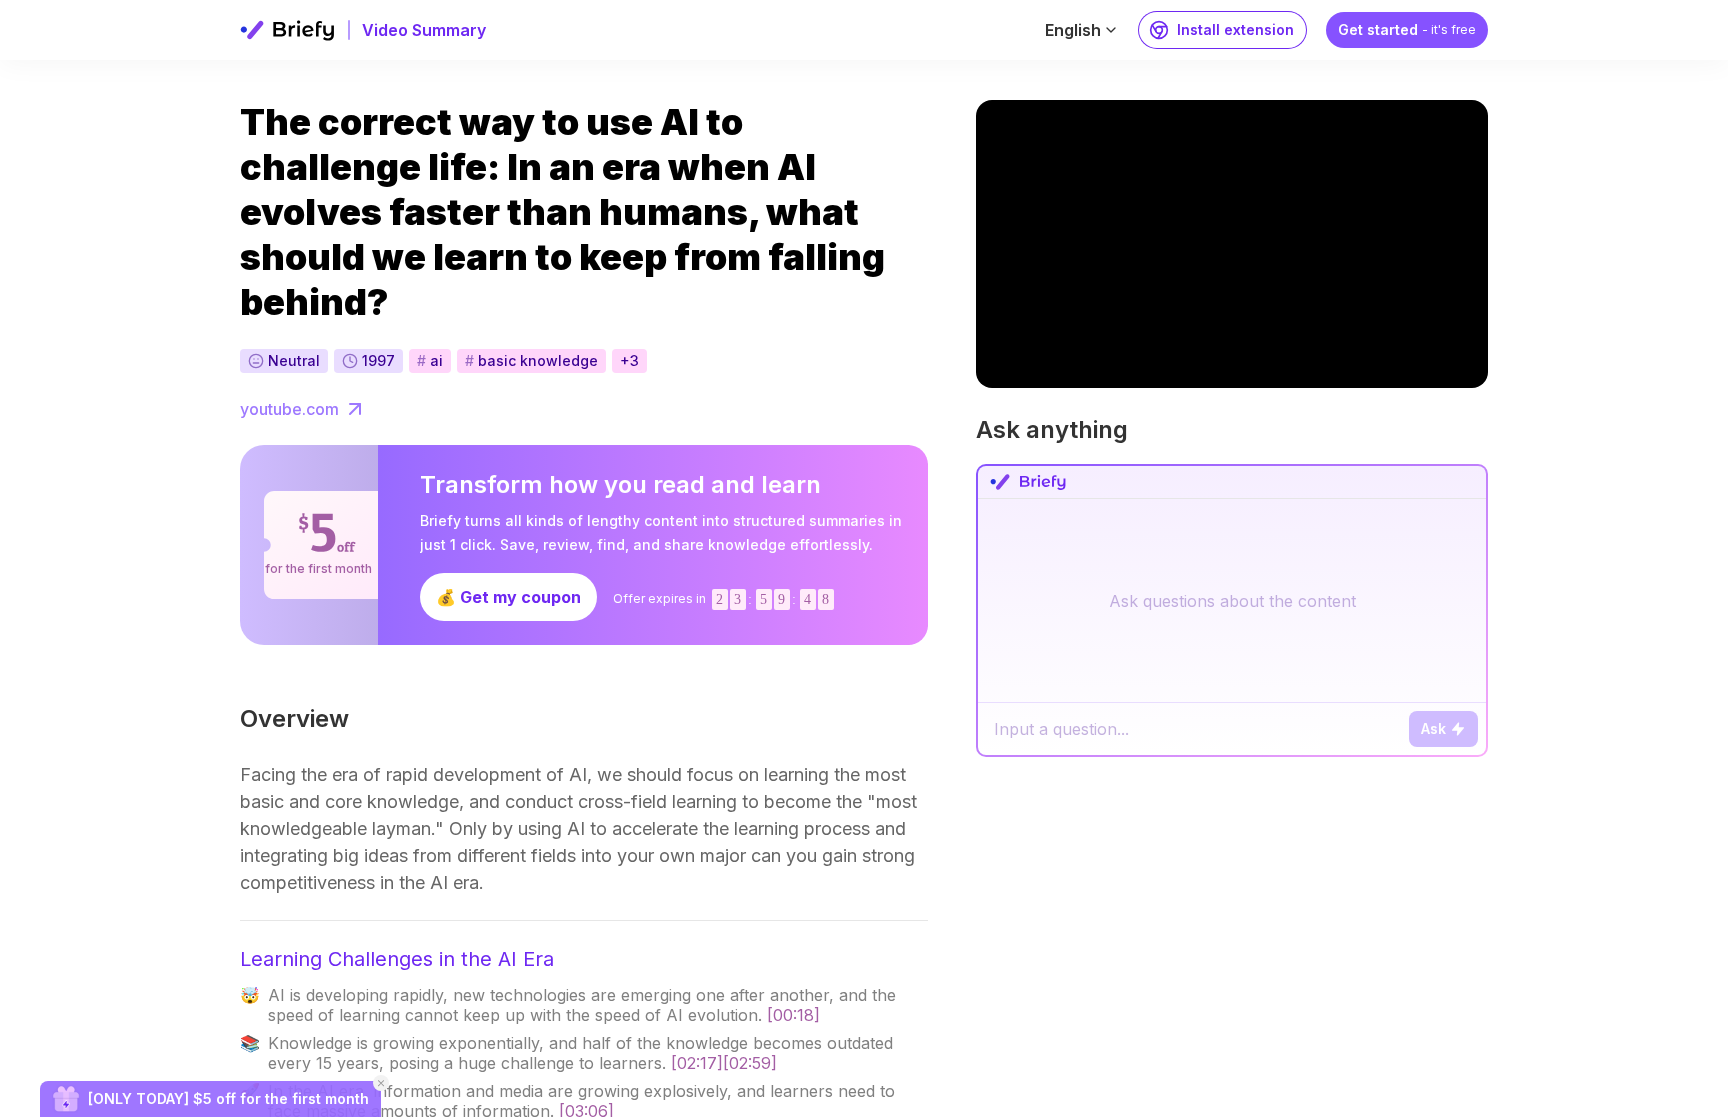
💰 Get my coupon (508, 597)
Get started (1407, 29)
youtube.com (289, 409)
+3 (629, 360)
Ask (1433, 728)
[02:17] (697, 1063)
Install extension (1235, 29)
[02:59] (750, 1063)
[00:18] (793, 1015)
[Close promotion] (381, 1083)
